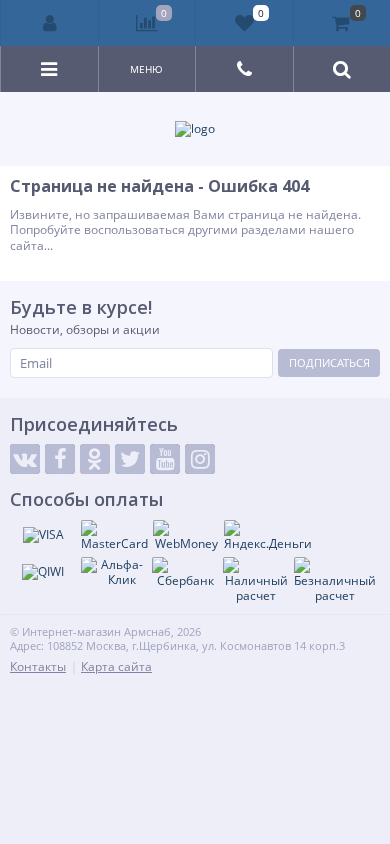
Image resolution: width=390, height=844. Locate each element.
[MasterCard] (114, 536)
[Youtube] (165, 459)
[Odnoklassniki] (95, 459)
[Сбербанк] (185, 573)
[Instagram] (200, 459)
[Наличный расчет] (256, 580)
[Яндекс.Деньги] (268, 536)
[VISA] (43, 535)
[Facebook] (60, 459)
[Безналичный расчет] (335, 580)
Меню (146, 69)
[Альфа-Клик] (114, 572)
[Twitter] (130, 459)
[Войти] (50, 23)
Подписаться (329, 362)
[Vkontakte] (25, 459)
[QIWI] (43, 572)
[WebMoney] (186, 536)
